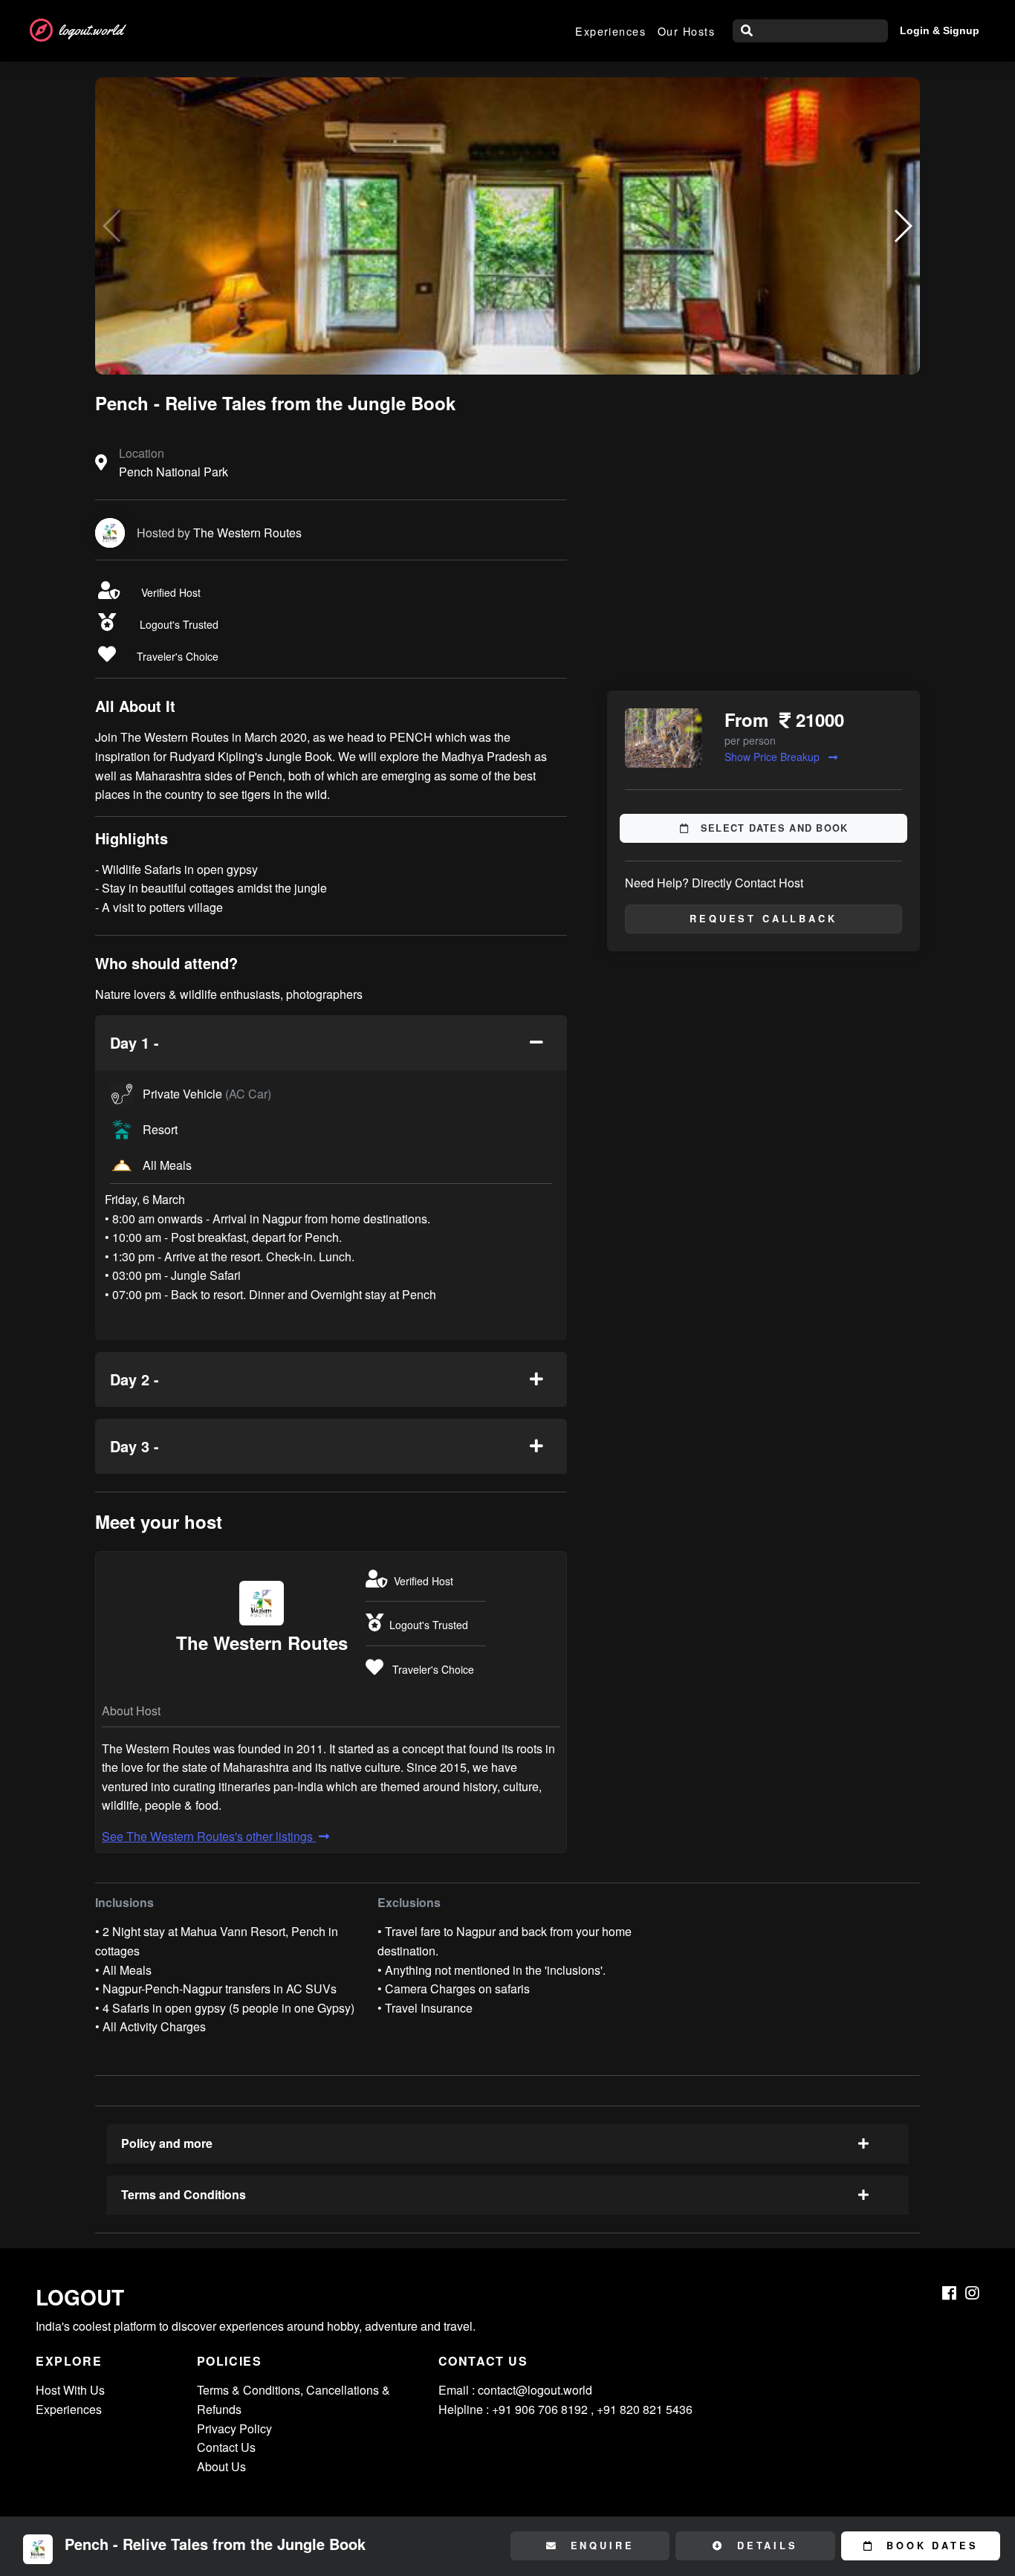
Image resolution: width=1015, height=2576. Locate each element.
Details (765, 2546)
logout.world (91, 30)
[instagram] (972, 2293)
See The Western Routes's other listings (209, 1836)
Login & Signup (940, 30)
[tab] (331, 1043)
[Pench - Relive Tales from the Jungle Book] (507, 226)
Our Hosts (686, 31)
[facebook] (949, 2293)
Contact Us (226, 2447)
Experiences (610, 31)
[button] (902, 226)
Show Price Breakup (774, 757)
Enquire (600, 2546)
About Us (221, 2466)
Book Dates (929, 2546)
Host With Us (70, 2390)
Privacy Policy (234, 2428)
